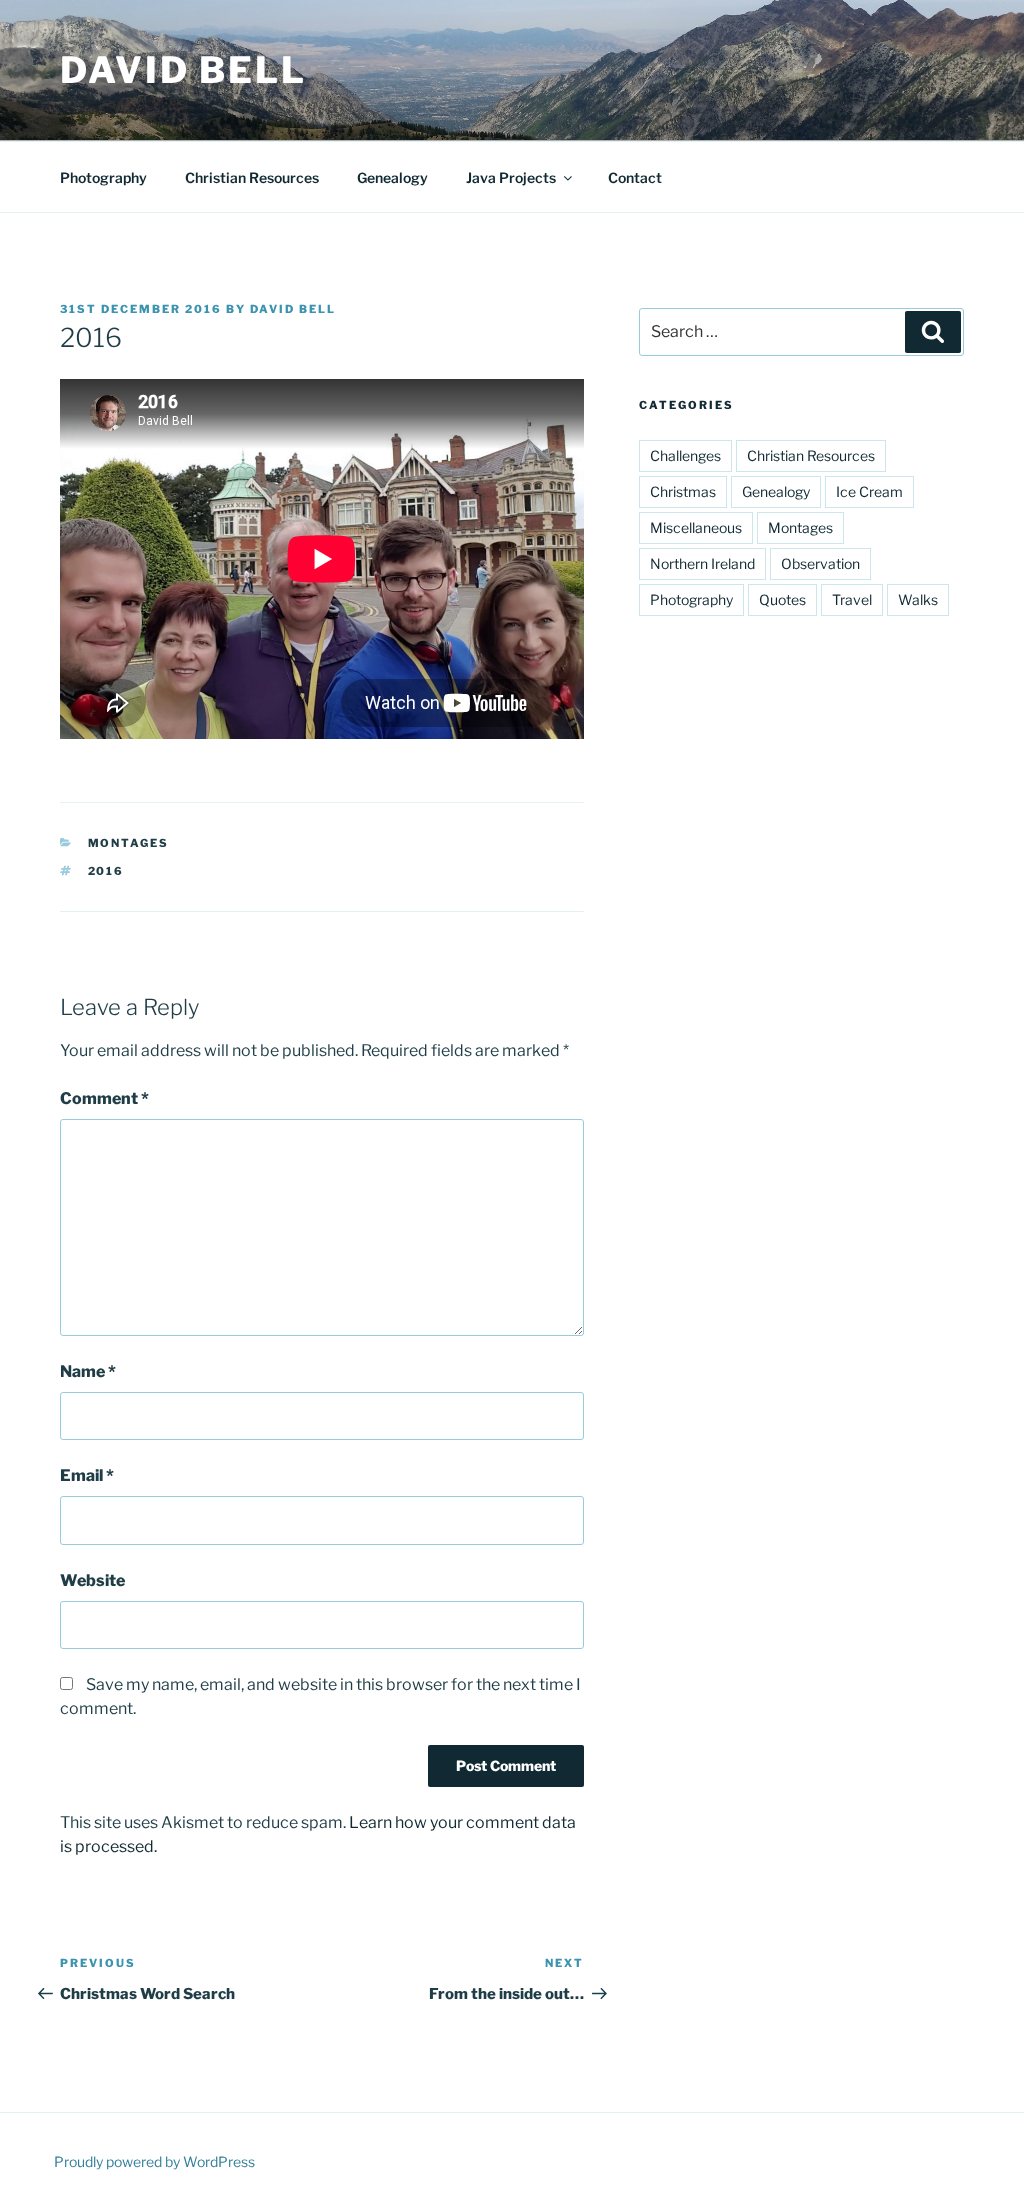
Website (92, 1580)
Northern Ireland (702, 563)
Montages (129, 843)
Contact (635, 177)
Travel (852, 599)
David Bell (183, 70)
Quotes (782, 599)
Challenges (685, 455)
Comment (104, 1098)
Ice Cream (869, 491)
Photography (103, 177)
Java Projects (511, 177)
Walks (918, 599)
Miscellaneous (696, 527)
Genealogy (392, 177)
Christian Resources (252, 177)
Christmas (683, 491)
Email (87, 1475)
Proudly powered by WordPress (154, 2161)
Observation (820, 563)
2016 (106, 871)
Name (88, 1371)
